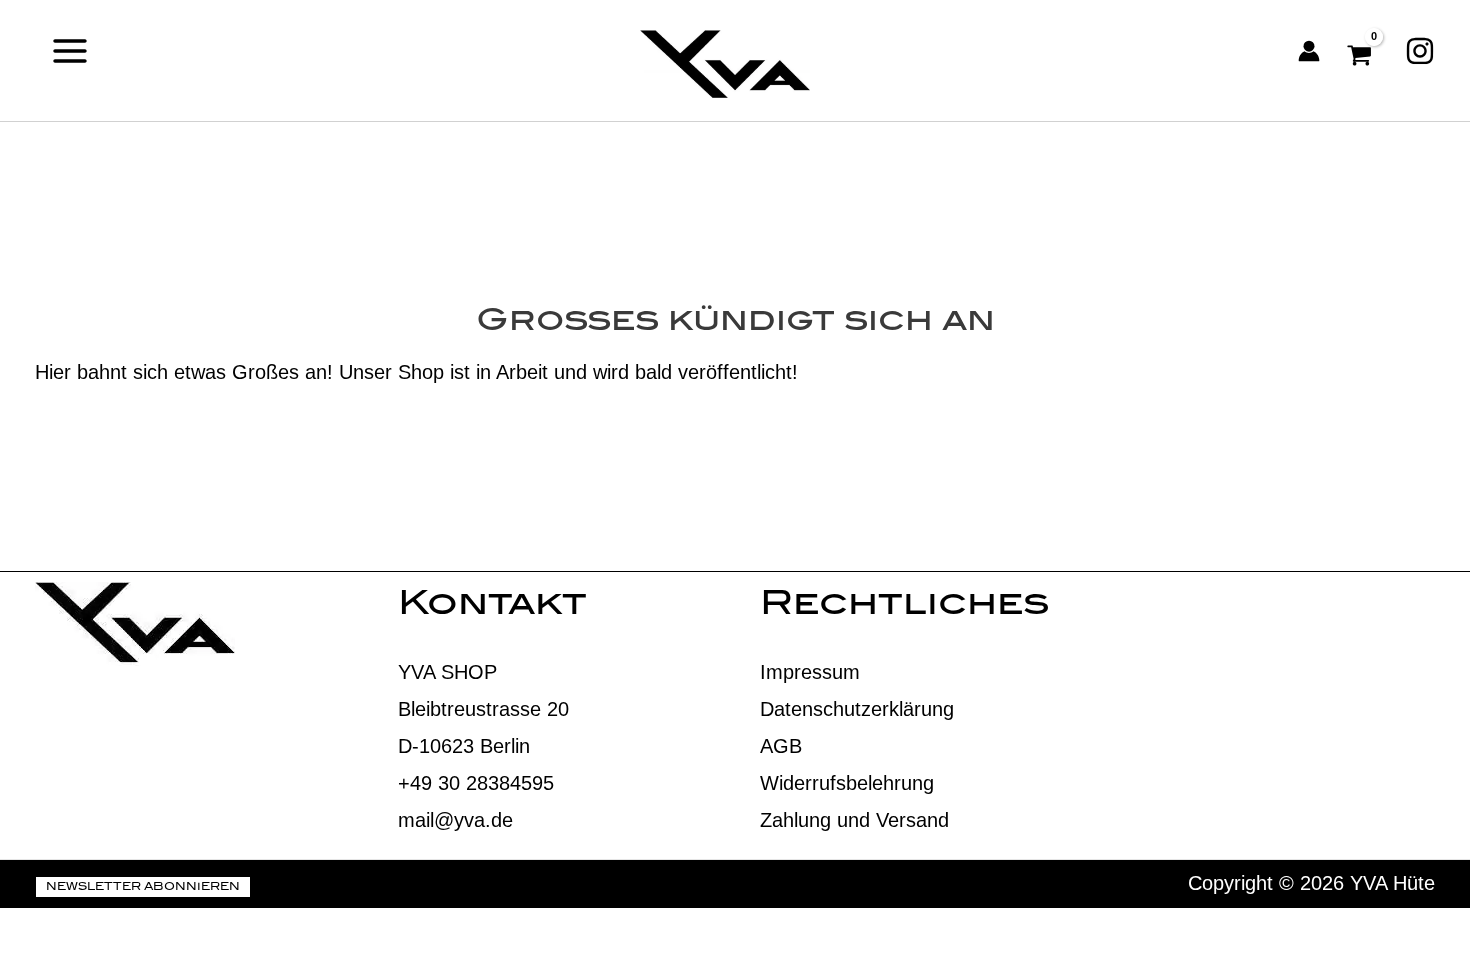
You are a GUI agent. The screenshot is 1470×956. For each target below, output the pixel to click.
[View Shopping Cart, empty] (1362, 51)
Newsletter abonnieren (143, 888)
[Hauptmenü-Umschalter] (70, 50)
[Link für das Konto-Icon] (1309, 51)
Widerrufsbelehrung (847, 783)
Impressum (810, 672)
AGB (781, 746)
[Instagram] (1420, 51)
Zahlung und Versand (854, 820)
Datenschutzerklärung (857, 709)
